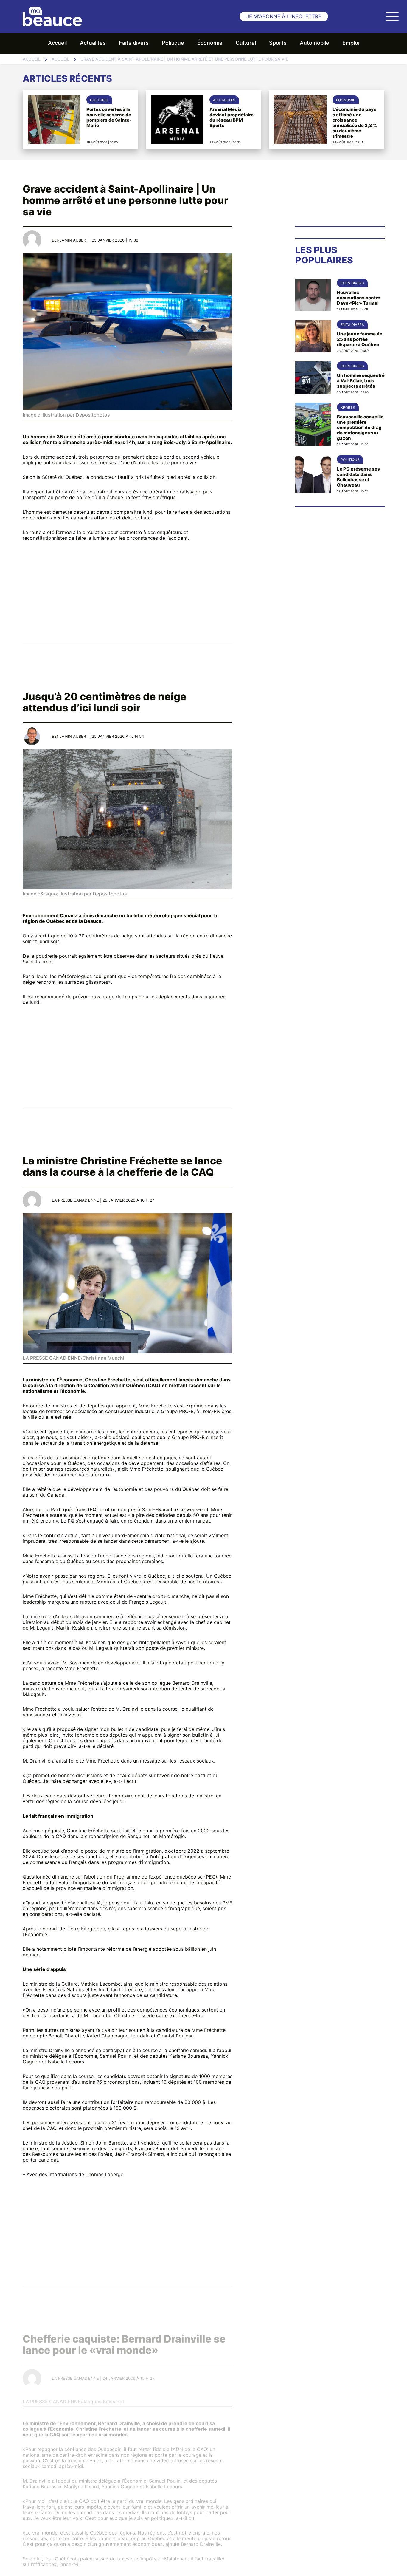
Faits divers (134, 43)
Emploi (351, 43)
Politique (173, 43)
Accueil (57, 43)
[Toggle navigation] (392, 16)
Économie (210, 43)
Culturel (246, 43)
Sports (278, 43)
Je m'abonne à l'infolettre (284, 17)
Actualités (93, 43)
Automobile (314, 43)
